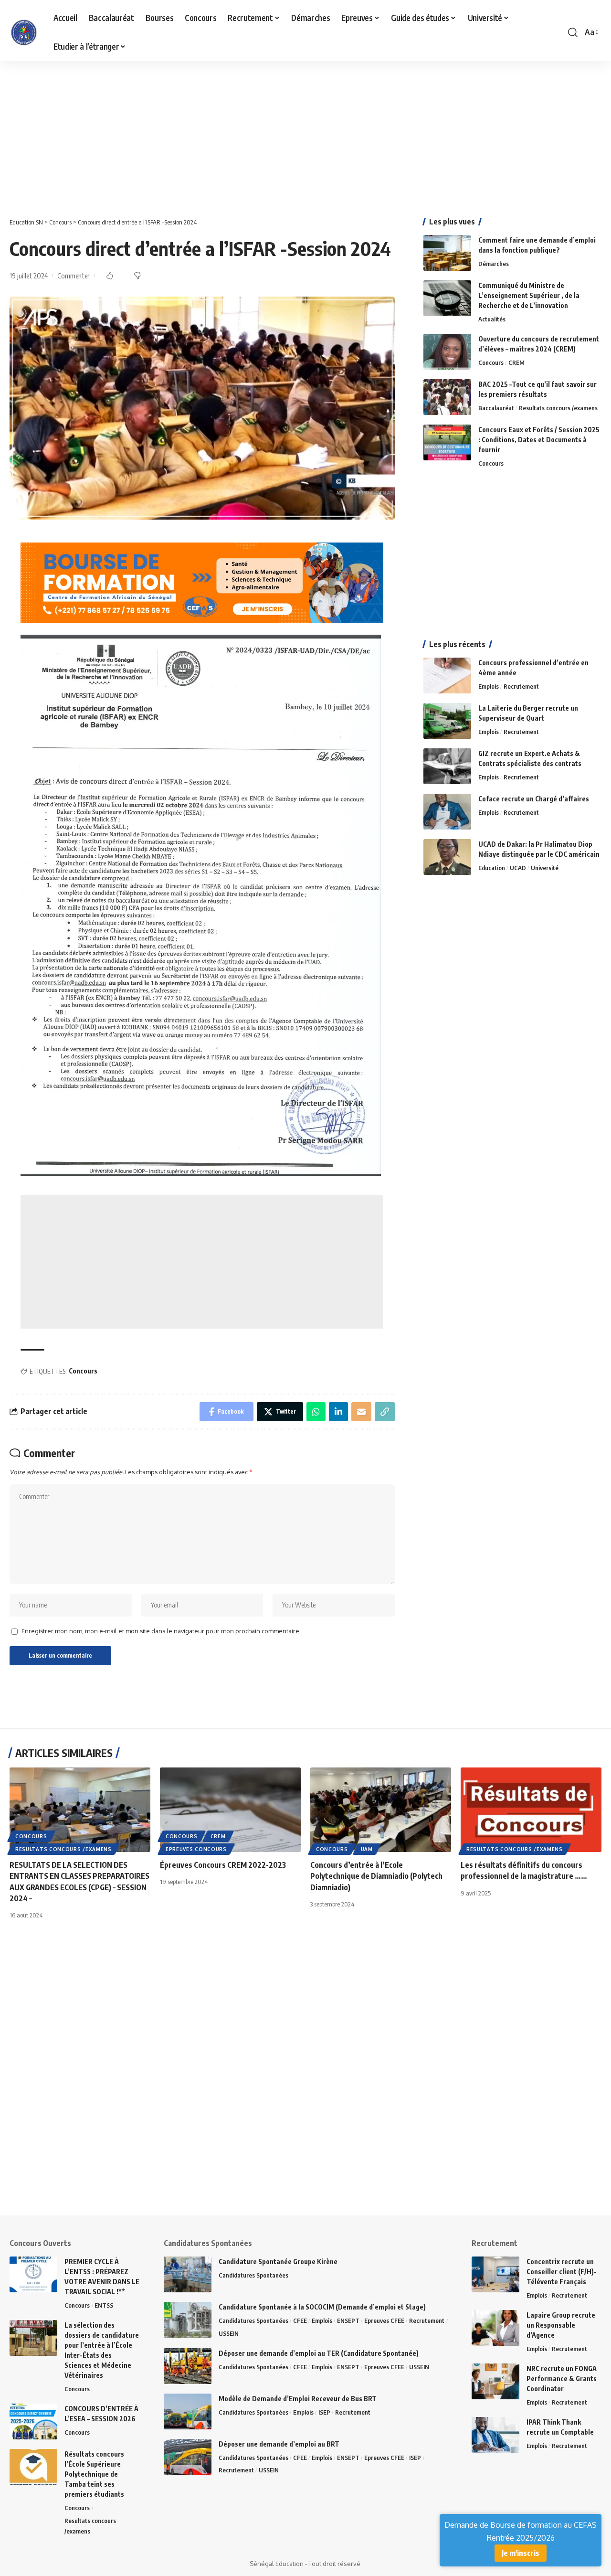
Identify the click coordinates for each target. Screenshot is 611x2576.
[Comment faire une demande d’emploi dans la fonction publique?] (447, 253)
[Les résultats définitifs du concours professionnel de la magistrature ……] (531, 1810)
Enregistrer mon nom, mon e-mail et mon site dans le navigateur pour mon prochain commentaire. (161, 1631)
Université (545, 868)
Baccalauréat (496, 408)
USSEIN (229, 2333)
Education (492, 868)
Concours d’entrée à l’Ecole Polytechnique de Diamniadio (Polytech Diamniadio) (376, 1876)
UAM (367, 1849)
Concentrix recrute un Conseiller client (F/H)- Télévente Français (562, 2272)
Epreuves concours (196, 1849)
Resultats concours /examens (558, 408)
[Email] (361, 1412)
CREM (516, 362)
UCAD (518, 868)
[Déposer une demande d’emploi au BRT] (188, 2457)
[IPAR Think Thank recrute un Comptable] (495, 2435)
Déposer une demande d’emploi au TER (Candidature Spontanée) (319, 2353)
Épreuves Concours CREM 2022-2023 (223, 1865)
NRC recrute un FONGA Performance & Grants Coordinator (562, 2379)
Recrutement (521, 686)
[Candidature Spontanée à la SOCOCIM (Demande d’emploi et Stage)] (188, 2320)
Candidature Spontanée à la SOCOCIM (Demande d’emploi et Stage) (322, 2307)
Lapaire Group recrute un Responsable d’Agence (561, 2325)
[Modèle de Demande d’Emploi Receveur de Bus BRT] (188, 2411)
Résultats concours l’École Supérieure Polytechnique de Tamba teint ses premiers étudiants (94, 2474)
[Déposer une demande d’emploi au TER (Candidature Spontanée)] (188, 2366)
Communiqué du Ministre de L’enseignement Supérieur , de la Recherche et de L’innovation (529, 295)
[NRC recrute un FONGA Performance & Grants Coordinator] (495, 2381)
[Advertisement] (286, 132)
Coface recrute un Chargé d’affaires (534, 799)
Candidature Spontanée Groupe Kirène (278, 2262)
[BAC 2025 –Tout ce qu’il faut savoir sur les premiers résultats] (447, 397)
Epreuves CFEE (384, 2321)
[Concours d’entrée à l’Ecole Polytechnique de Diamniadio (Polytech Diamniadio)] (381, 1810)
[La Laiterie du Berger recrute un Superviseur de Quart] (447, 721)
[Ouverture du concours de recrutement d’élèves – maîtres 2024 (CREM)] (447, 352)
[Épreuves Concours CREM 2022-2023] (230, 1810)
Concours (83, 1371)
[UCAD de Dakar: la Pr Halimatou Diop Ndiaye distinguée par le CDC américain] (447, 857)
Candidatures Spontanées (253, 2275)
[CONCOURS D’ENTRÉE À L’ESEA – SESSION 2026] (33, 2422)
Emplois (489, 686)
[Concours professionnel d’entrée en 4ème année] (447, 676)
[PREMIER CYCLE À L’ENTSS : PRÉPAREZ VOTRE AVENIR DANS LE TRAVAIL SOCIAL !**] (33, 2274)
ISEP (324, 2412)
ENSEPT (348, 2321)
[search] (573, 32)
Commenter (74, 276)
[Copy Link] (385, 1412)
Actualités (492, 319)
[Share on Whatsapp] (316, 1412)
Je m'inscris (521, 2553)
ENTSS (104, 2305)
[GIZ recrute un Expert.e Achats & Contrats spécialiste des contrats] (447, 766)
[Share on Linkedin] (338, 1412)
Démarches (494, 264)
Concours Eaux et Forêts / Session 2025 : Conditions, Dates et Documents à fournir (539, 440)
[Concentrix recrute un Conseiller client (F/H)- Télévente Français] (495, 2274)
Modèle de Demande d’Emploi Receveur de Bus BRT (298, 2399)
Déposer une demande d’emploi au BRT (279, 2444)
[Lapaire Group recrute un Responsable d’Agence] (495, 2328)
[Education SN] (24, 32)
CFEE (300, 2321)
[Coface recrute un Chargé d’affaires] (447, 812)
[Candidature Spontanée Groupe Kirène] (188, 2274)
